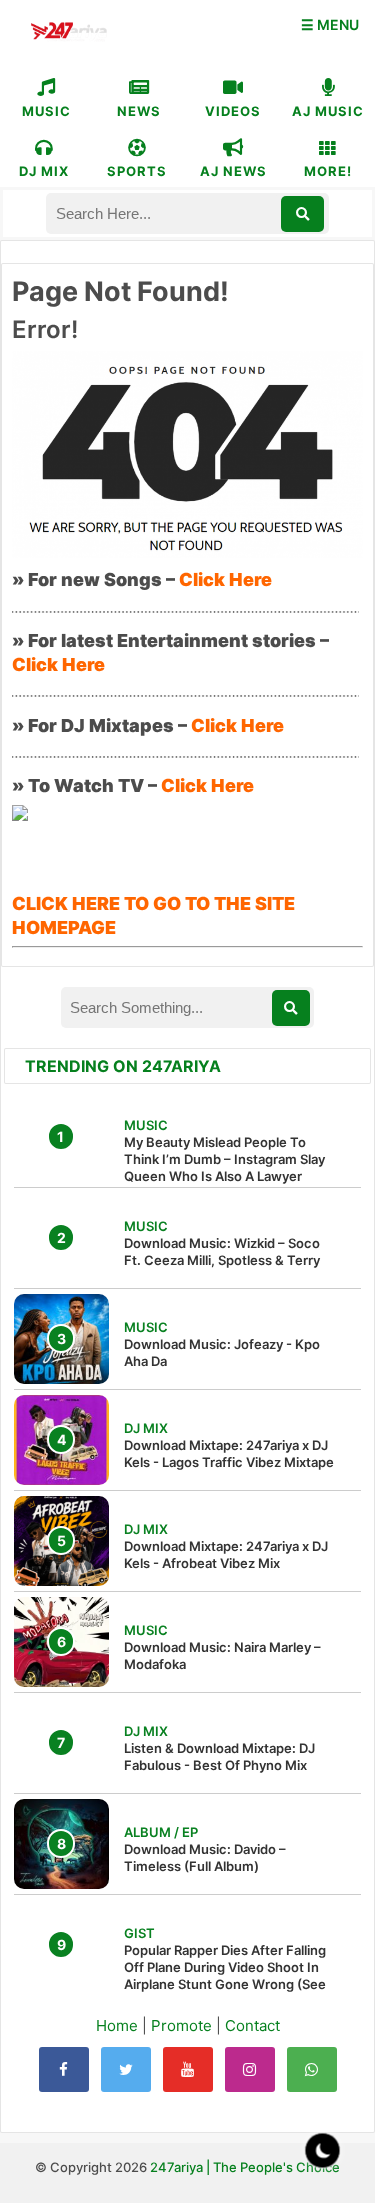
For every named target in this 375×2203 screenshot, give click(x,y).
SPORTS (137, 171)
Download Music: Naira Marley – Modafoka (222, 1655)
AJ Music (328, 111)
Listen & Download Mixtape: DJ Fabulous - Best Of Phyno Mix (219, 1756)
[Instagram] (250, 2069)
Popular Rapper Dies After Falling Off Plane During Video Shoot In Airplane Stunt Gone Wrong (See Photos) (225, 1975)
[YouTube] (188, 2069)
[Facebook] (64, 2069)
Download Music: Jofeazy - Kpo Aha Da (222, 1352)
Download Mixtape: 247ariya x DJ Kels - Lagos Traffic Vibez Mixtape (229, 1453)
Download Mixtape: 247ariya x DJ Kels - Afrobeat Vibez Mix (226, 1554)
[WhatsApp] (312, 2069)
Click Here (225, 579)
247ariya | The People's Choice (245, 2167)
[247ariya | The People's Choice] (68, 33)
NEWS (139, 111)
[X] (126, 2069)
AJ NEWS (233, 171)
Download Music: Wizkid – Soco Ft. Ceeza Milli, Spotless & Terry (222, 1251)
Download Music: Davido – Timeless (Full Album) (205, 1857)
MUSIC (46, 111)
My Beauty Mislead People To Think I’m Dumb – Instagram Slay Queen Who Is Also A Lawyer (224, 1159)
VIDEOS (233, 111)
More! (328, 171)
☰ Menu (330, 24)
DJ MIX (44, 171)
